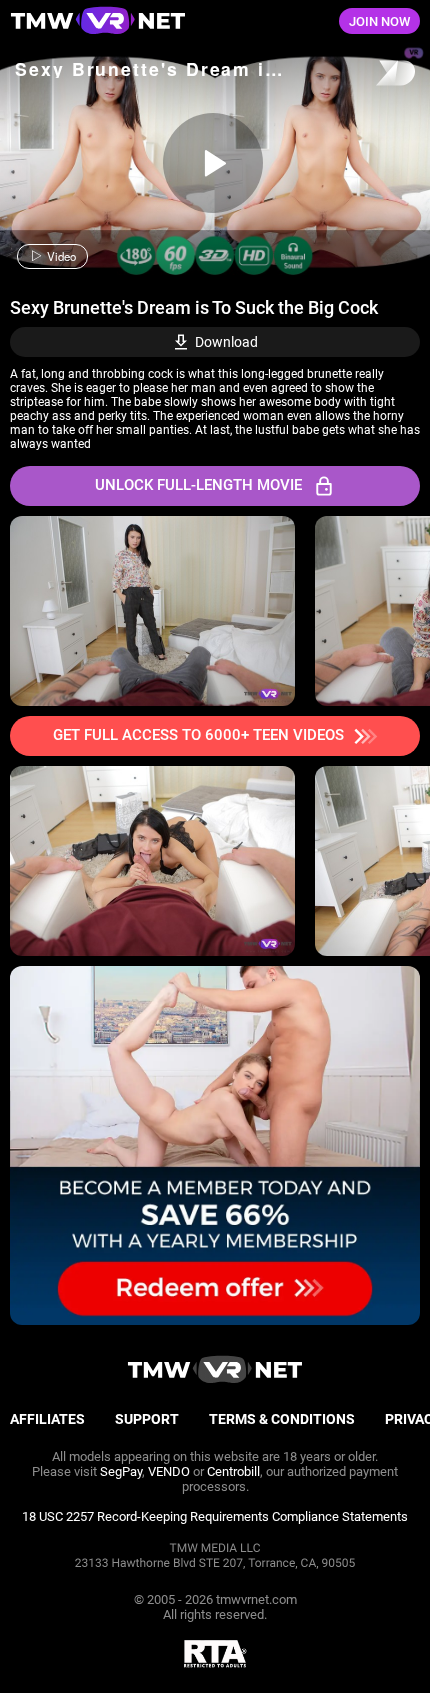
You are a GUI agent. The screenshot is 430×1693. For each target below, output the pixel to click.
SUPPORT (147, 1419)
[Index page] (143, 21)
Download (226, 342)
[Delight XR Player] (370, 74)
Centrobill (233, 1471)
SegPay (121, 1471)
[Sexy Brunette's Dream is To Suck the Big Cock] (213, 163)
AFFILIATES (47, 1419)
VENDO (169, 1471)
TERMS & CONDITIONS (282, 1419)
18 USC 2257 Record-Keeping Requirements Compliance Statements (215, 1516)
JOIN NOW (379, 21)
